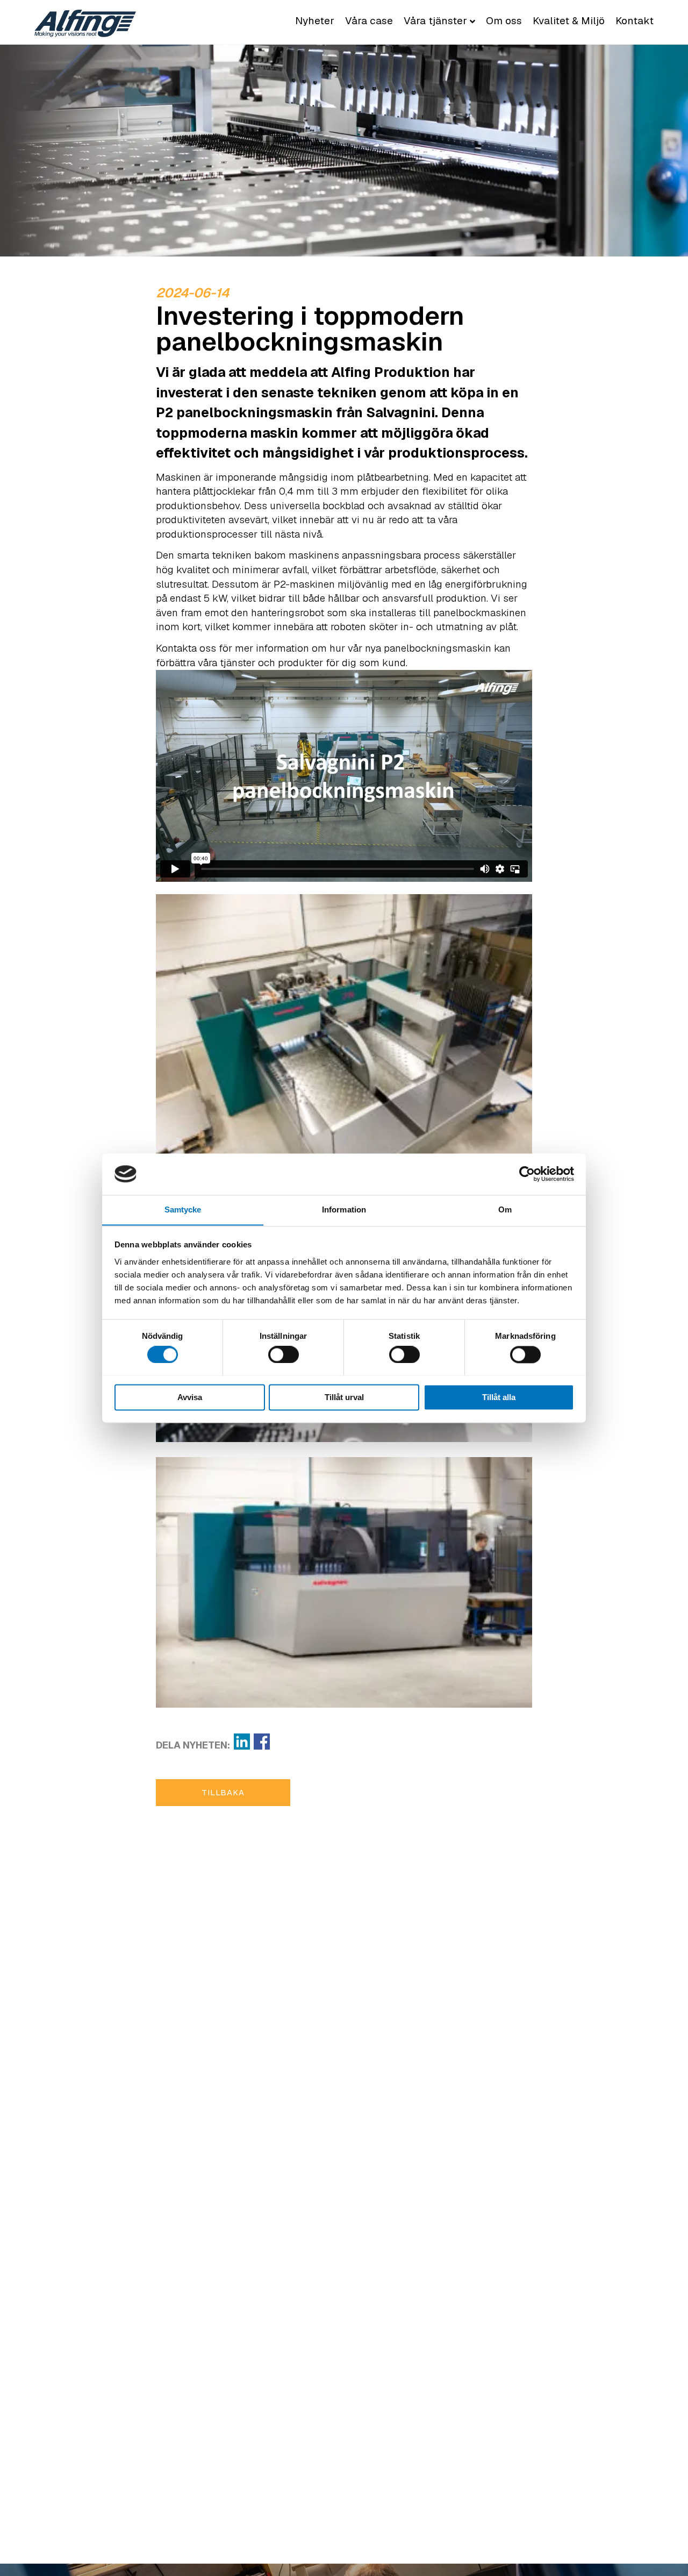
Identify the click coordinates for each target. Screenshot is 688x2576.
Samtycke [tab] (183, 1209)
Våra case (369, 21)
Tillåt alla (499, 1397)
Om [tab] (505, 1209)
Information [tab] (344, 1209)
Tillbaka (223, 1792)
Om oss (504, 21)
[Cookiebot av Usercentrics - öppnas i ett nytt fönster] (527, 1174)
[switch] (284, 1354)
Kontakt (635, 21)
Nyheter (315, 21)
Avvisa (190, 1397)
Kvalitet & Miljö (569, 21)
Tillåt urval (344, 1397)
